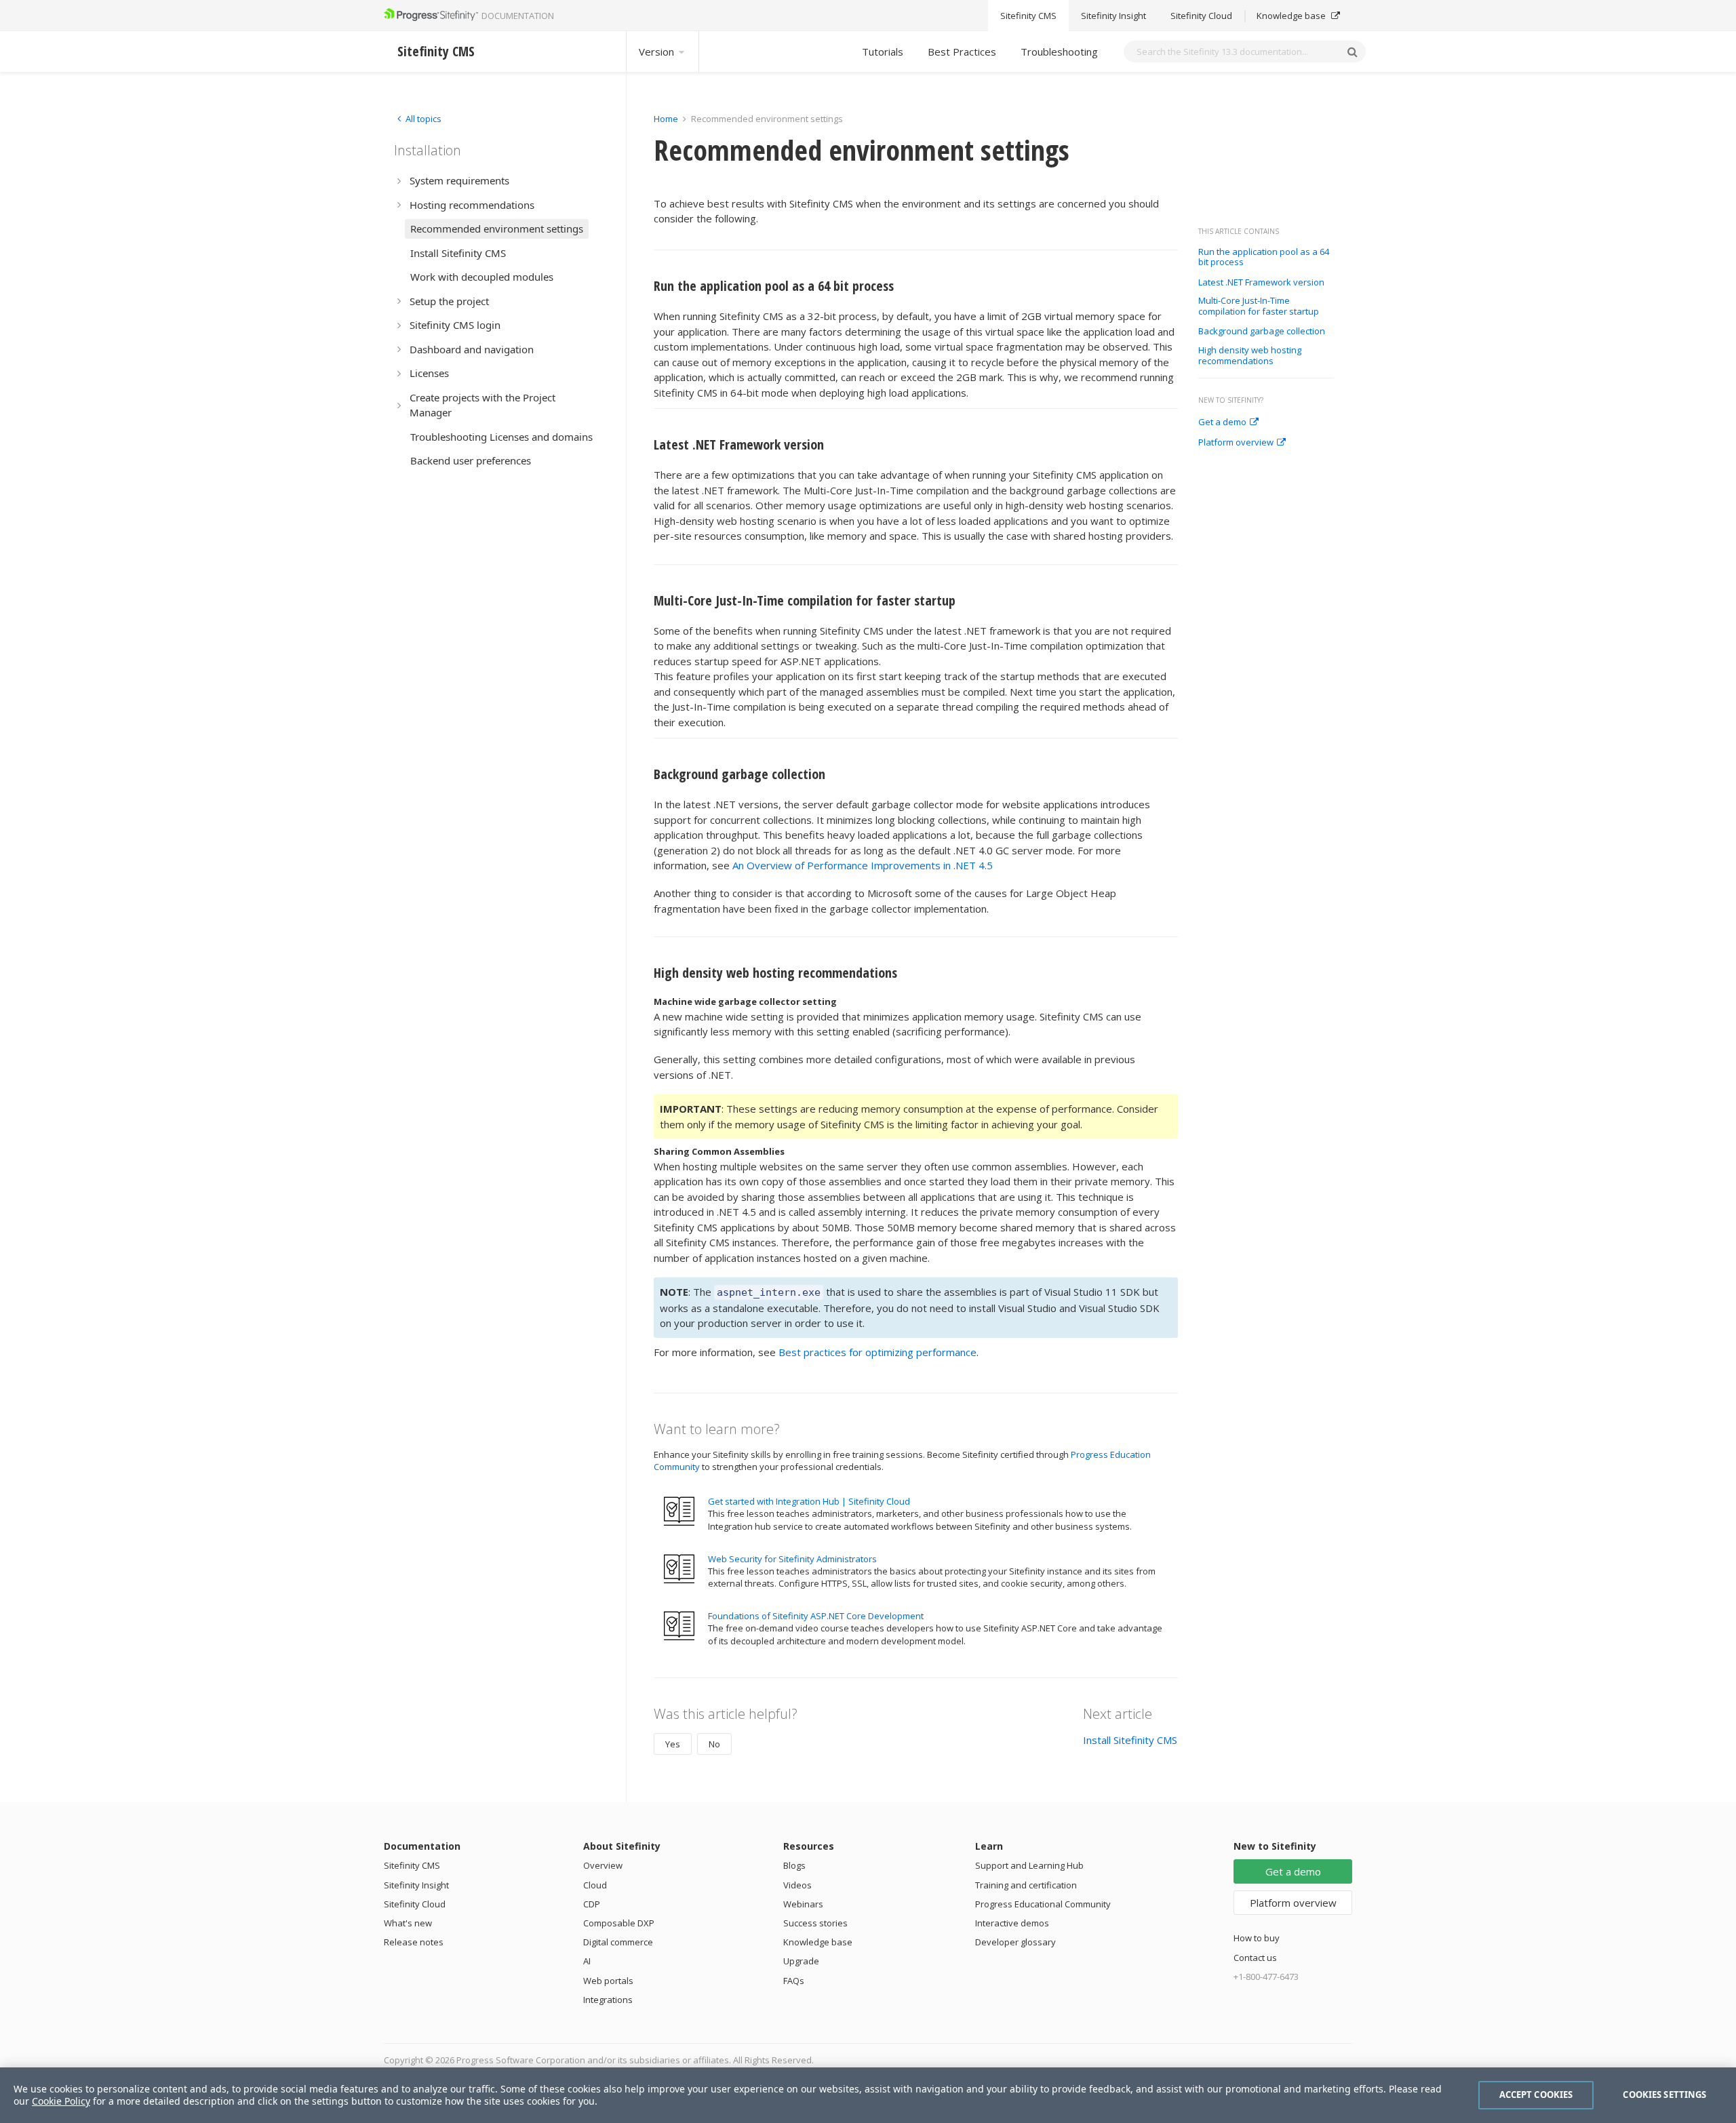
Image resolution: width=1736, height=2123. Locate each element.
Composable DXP (619, 1923)
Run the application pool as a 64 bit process (1264, 257)
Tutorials (883, 52)
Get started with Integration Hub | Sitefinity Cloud (809, 1501)
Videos (797, 1885)
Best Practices (962, 52)
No (714, 1744)
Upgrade (801, 1961)
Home (666, 119)
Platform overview (1236, 443)
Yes (673, 1744)
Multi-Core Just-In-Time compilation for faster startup (1259, 306)
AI (587, 1961)
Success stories (815, 1923)
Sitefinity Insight (1113, 16)
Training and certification (1026, 1885)
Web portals (608, 1981)
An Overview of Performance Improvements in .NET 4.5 (863, 865)
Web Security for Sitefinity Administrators (792, 1559)
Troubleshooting (1059, 52)
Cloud (595, 1885)
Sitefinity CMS (1028, 16)
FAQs (794, 1981)
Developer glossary (1015, 1942)
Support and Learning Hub (1029, 1865)
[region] (868, 2095)
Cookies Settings (1664, 2095)
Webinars (803, 1904)
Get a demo (1222, 422)
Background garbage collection (1262, 332)
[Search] (1352, 52)
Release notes (414, 1942)
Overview (603, 1865)
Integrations (608, 2000)
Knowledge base (1292, 16)
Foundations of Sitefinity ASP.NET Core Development (816, 1616)
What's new (408, 1923)
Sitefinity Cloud (1201, 16)
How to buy (1257, 1938)
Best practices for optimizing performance (877, 1352)
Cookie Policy (61, 2101)
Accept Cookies (1536, 2095)
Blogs (794, 1865)
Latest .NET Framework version (1261, 283)
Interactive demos (1012, 1923)
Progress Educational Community (1043, 1904)
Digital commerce (618, 1942)
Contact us (1255, 1958)
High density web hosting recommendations (1250, 356)
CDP (592, 1904)
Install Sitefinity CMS (1130, 1740)
